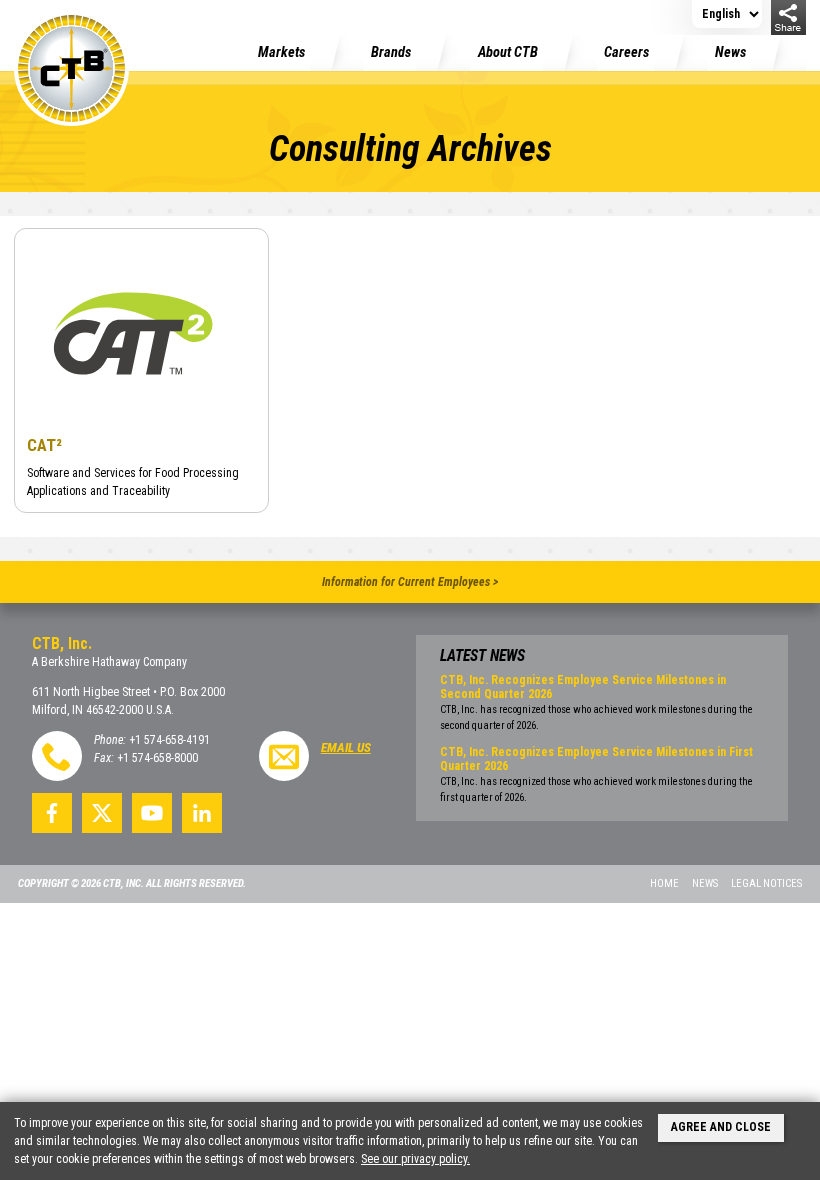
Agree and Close (721, 1127)
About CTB (508, 52)
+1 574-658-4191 (169, 740)
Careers (626, 52)
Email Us (346, 747)
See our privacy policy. (415, 1159)
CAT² (44, 445)
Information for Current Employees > (410, 582)
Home (664, 883)
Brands (391, 52)
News (730, 52)
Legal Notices (766, 883)
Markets (281, 52)
